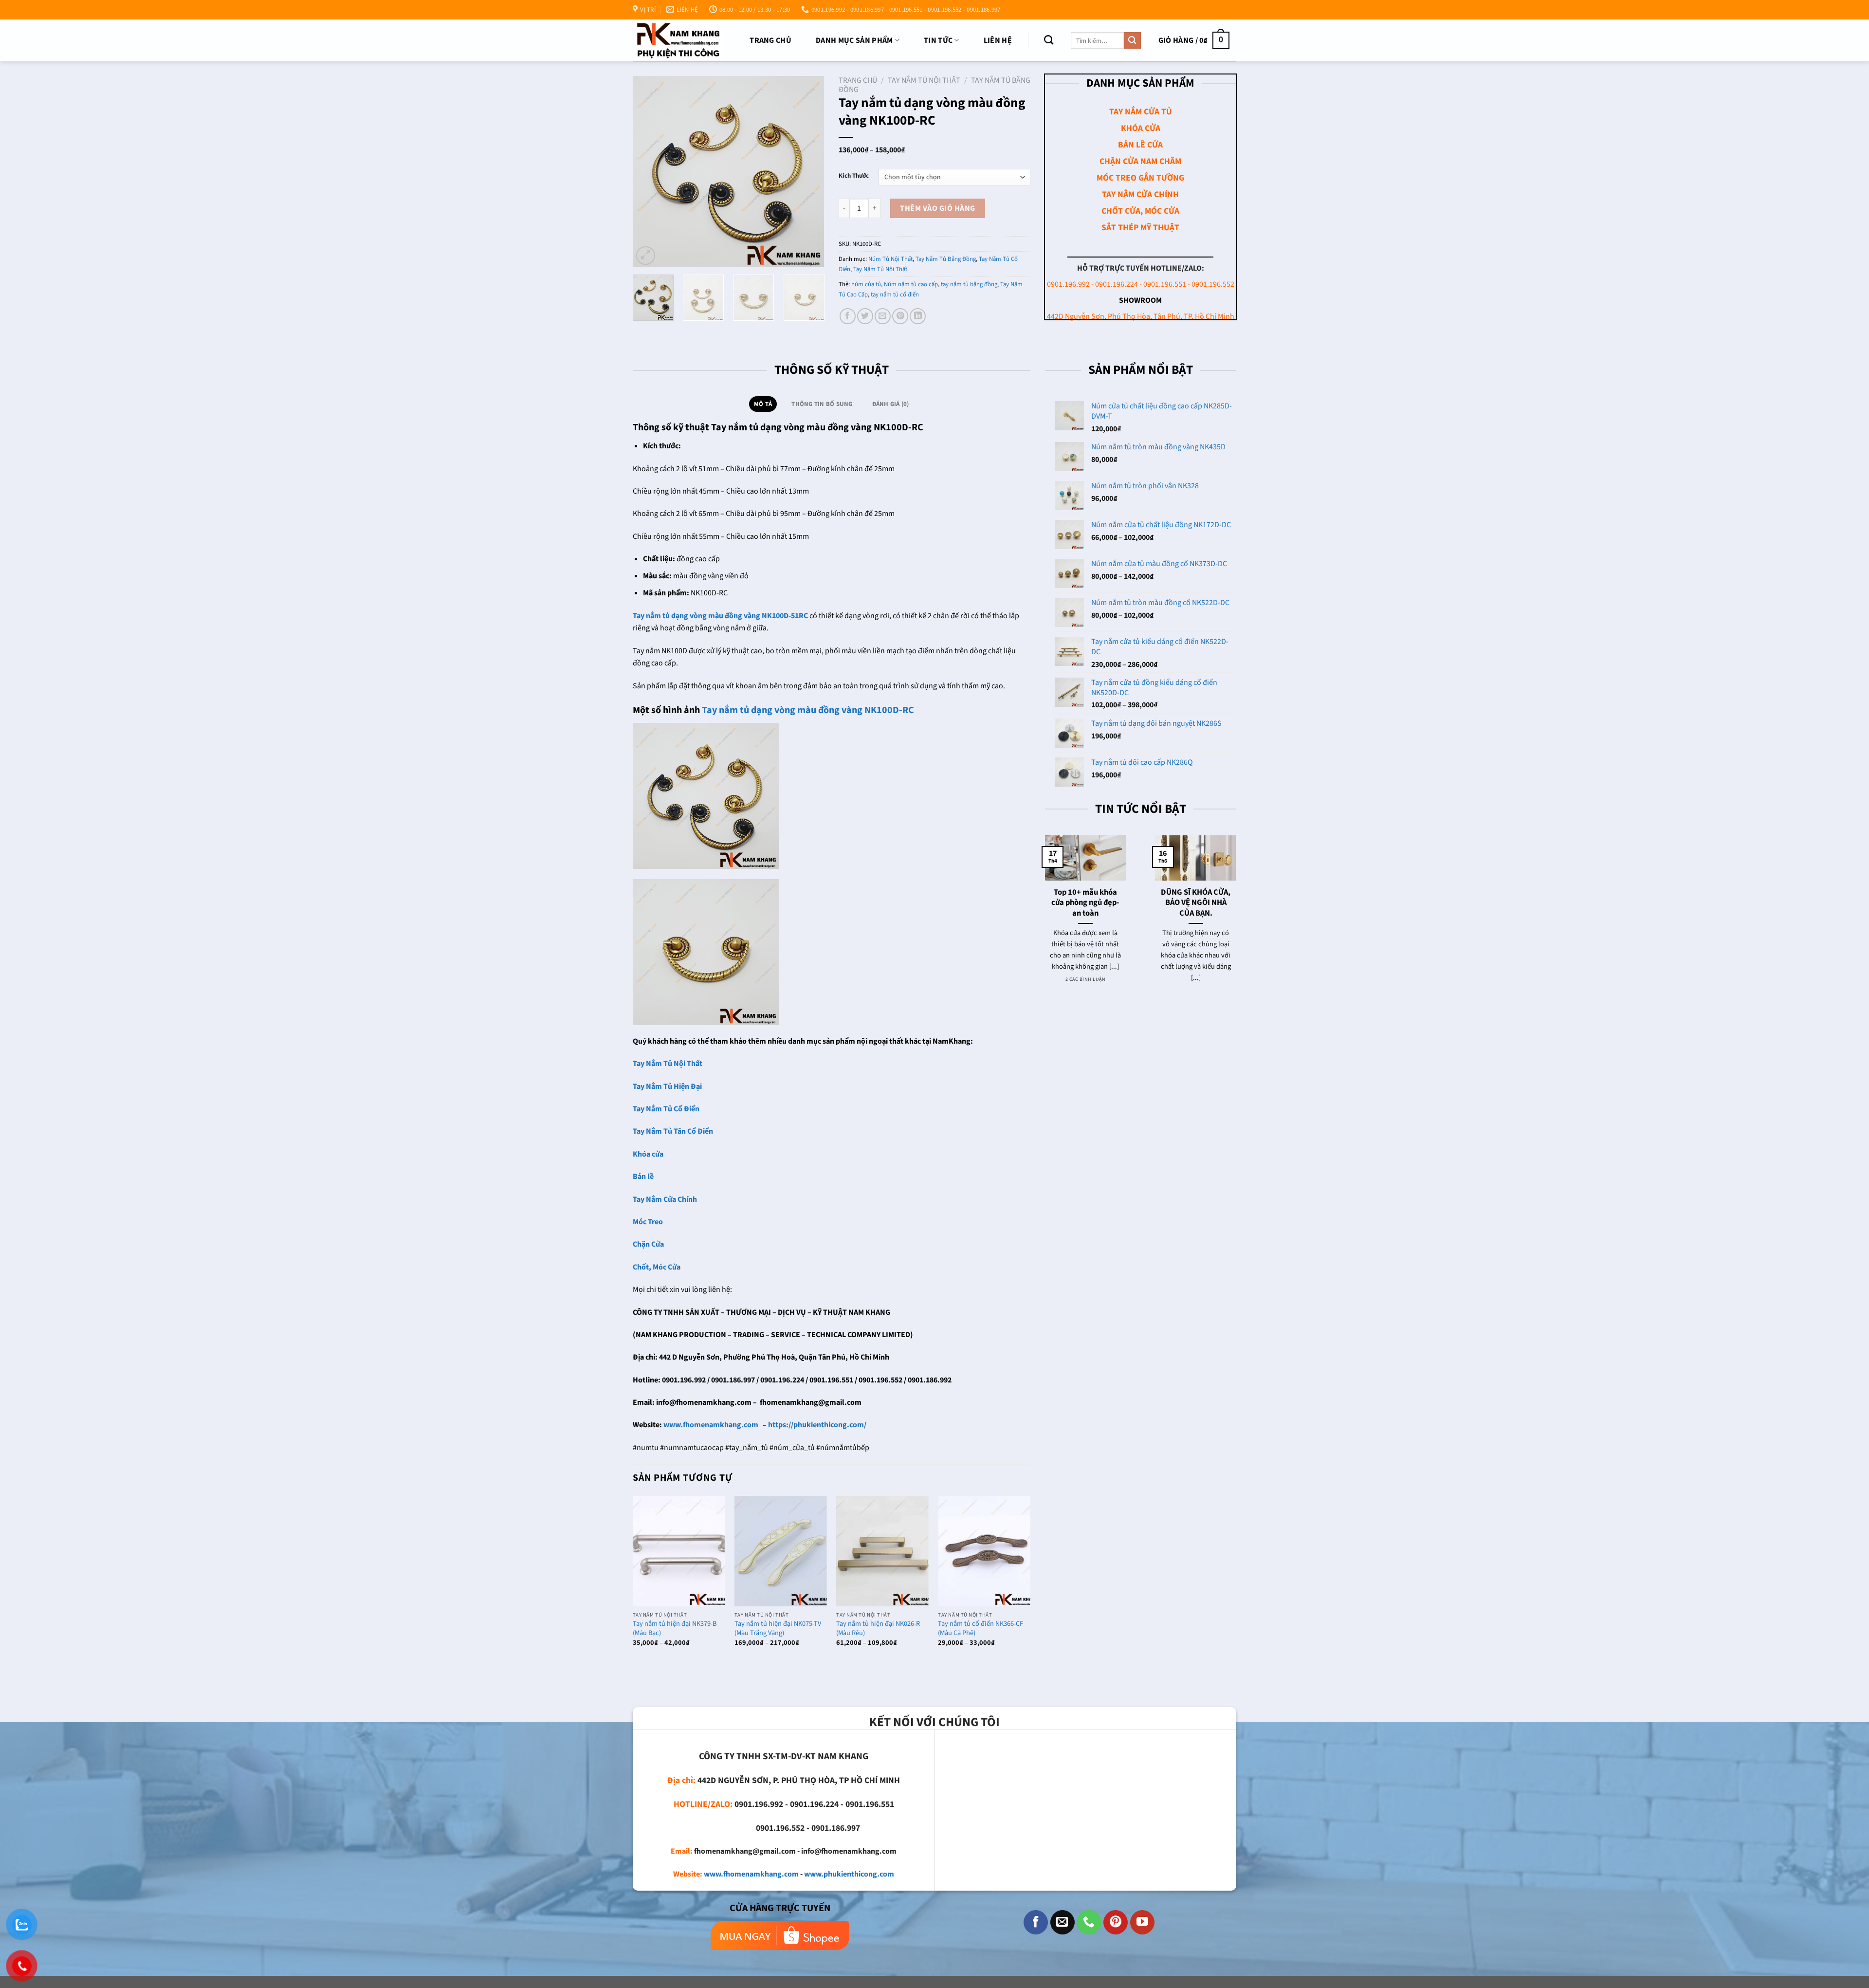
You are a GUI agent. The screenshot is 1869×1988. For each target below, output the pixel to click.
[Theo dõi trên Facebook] (1036, 1922)
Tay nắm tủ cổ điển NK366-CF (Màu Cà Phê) (980, 1629)
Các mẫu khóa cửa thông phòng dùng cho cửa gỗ (1196, 857)
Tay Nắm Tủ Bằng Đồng (946, 259)
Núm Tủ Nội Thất (890, 259)
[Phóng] (646, 256)
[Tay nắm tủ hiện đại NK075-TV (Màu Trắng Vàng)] (781, 1551)
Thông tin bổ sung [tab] (822, 404)
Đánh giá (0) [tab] (891, 404)
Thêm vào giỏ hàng (937, 208)
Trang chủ (770, 40)
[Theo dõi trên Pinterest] (1116, 1922)
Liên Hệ (998, 40)
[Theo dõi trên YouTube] (1142, 1922)
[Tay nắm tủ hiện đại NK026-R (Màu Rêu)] (882, 1551)
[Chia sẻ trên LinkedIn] (918, 316)
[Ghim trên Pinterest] (900, 316)
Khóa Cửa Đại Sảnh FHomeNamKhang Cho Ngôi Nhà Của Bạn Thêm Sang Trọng (1086, 868)
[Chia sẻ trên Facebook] (848, 316)
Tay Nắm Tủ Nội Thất (924, 80)
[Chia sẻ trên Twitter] (865, 316)
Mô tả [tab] (763, 404)
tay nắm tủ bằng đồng (969, 284)
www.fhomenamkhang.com (751, 1874)
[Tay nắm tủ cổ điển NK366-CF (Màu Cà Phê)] (984, 1551)
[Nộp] (1132, 40)
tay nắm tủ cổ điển (895, 295)
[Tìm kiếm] (1049, 40)
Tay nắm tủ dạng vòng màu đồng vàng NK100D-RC (808, 710)
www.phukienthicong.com (849, 1874)
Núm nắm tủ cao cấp (911, 284)
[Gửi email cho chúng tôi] (1063, 1922)
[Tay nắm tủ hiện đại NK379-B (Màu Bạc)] (679, 1551)
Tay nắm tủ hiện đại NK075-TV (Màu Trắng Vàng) (778, 1629)
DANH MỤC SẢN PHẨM (854, 40)
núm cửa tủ (866, 284)
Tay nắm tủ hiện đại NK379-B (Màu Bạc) (675, 1629)
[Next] (808, 172)
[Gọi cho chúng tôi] (1089, 1922)
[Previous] (649, 172)
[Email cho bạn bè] (883, 316)
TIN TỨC (938, 40)
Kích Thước (854, 176)
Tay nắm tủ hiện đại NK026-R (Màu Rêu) (878, 1629)
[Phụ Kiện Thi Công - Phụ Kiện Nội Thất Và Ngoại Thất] (678, 40)
